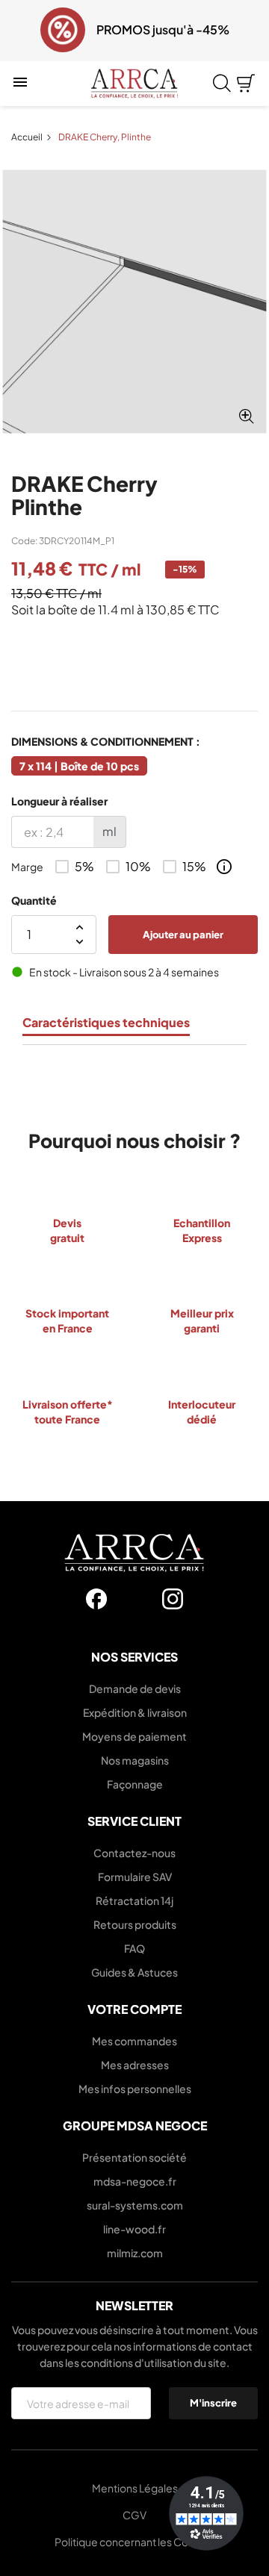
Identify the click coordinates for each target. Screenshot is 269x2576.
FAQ (134, 1948)
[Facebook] (96, 1599)
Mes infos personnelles (135, 2089)
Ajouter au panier (183, 934)
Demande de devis (135, 1688)
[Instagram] (173, 1599)
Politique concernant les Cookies (135, 2542)
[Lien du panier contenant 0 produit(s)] (246, 84)
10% (138, 867)
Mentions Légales (135, 2488)
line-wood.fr (134, 2229)
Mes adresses (135, 2065)
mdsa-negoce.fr (135, 2181)
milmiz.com (135, 2253)
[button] (21, 31)
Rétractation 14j (134, 1900)
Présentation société (134, 2157)
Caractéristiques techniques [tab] (106, 1023)
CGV (134, 2515)
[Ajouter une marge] (224, 867)
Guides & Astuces (134, 1972)
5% (84, 867)
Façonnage (135, 1784)
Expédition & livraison (135, 1712)
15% (194, 867)
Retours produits (135, 1924)
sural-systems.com (135, 2205)
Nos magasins (135, 1760)
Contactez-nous (134, 1853)
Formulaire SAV (135, 1877)
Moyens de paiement (134, 1736)
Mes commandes (134, 2041)
